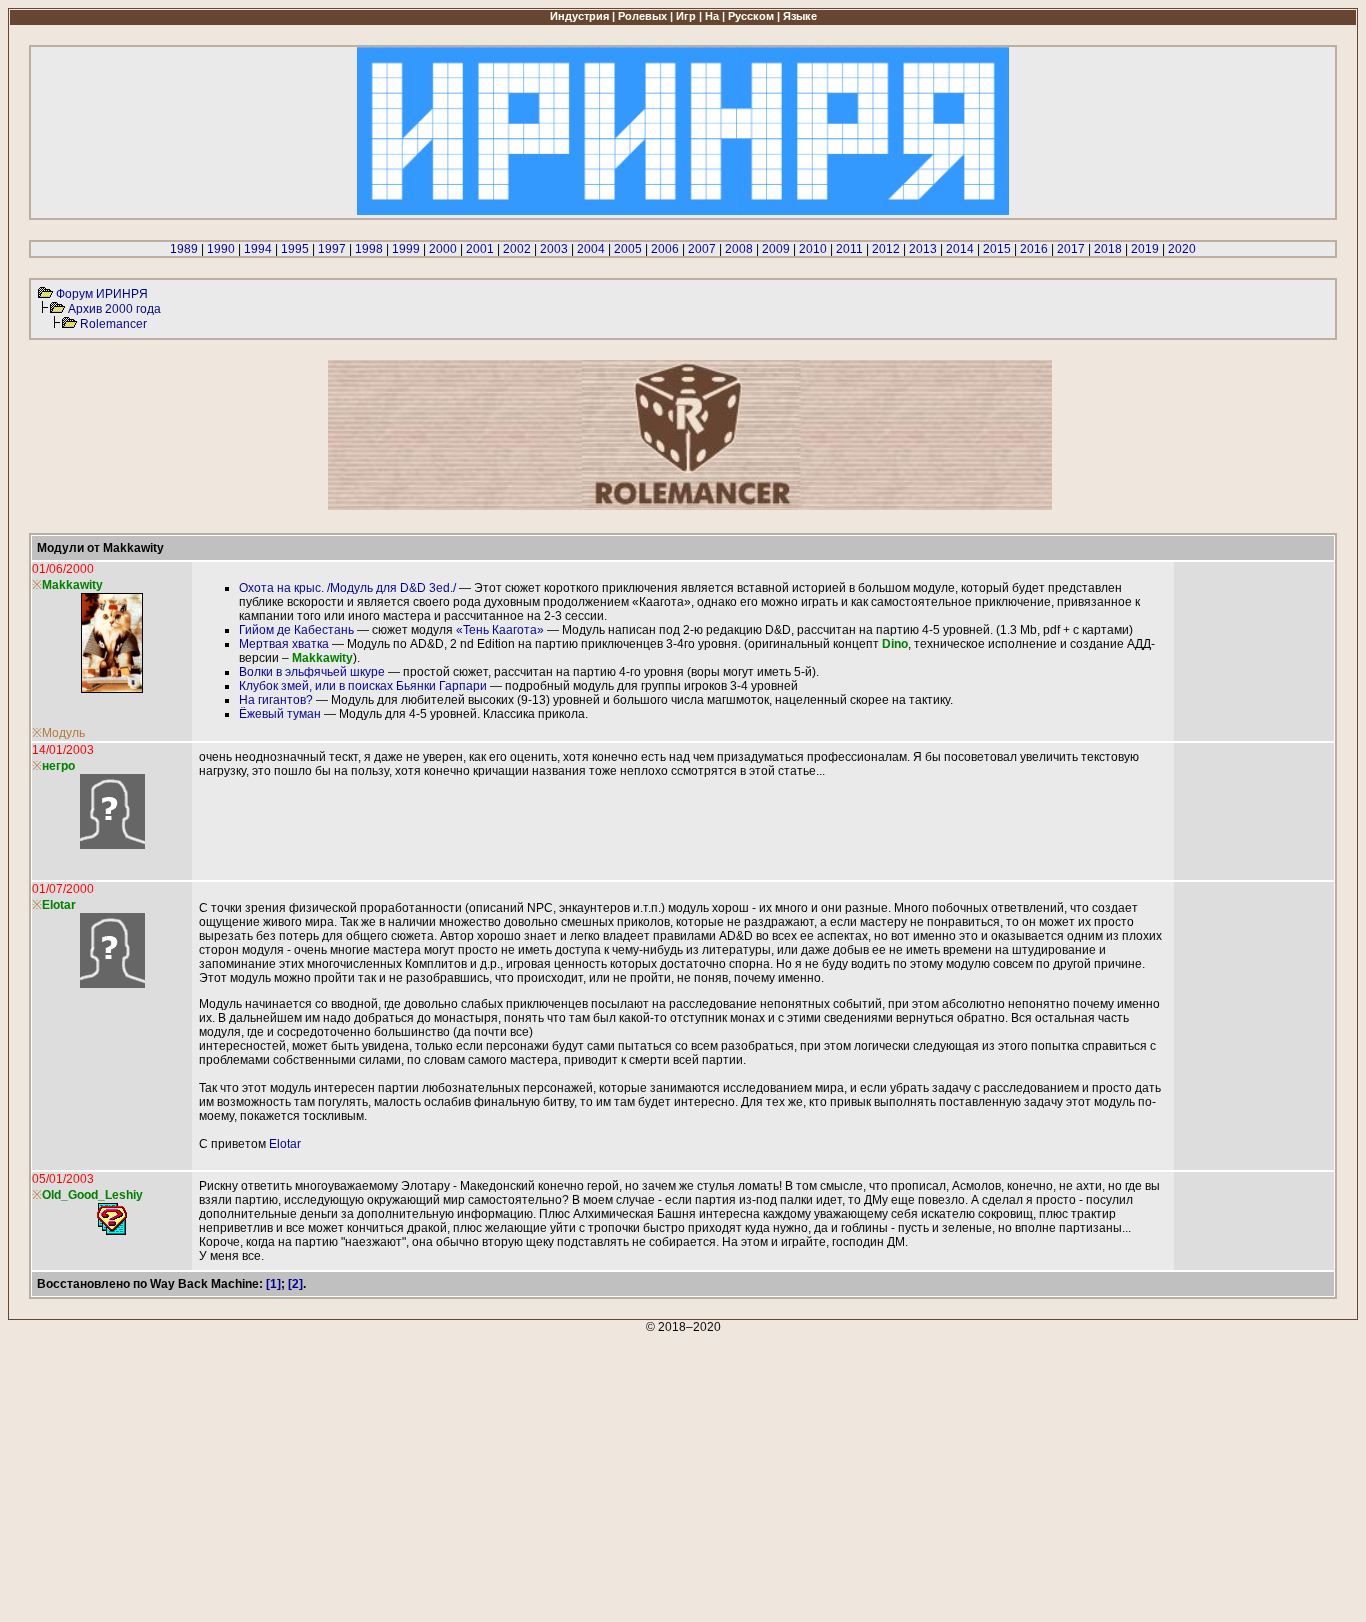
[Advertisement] (608, 1474)
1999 (406, 249)
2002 (517, 249)
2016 (1034, 249)
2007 (702, 249)
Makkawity (72, 585)
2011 (849, 249)
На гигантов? (276, 700)
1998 (369, 249)
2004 (591, 249)
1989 (184, 249)
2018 (1108, 249)
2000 (443, 249)
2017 (1071, 249)
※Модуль (58, 733)
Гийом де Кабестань (296, 630)
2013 (923, 249)
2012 (886, 249)
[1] (273, 1284)
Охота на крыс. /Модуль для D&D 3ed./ (347, 588)
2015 (997, 249)
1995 (295, 249)
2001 (480, 249)
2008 (739, 249)
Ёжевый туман (280, 714)
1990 (221, 249)
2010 (813, 249)
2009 (776, 249)
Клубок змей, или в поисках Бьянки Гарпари (363, 686)
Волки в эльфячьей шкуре (312, 672)
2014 (960, 249)
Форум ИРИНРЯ (102, 294)
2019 (1145, 249)
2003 (554, 249)
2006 (665, 249)
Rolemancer (113, 324)
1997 (332, 249)
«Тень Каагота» (500, 630)
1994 (258, 249)
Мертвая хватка (284, 644)
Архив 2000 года (114, 309)
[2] (295, 1284)
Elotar (285, 1144)
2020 (1182, 249)
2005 (628, 249)
